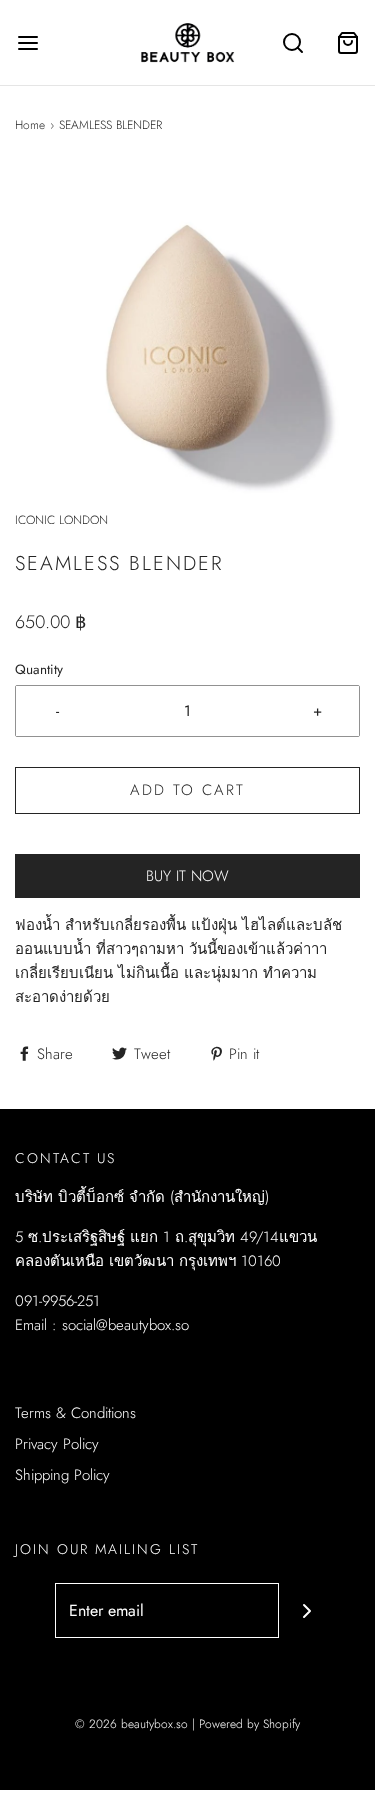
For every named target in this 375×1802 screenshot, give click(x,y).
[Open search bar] (292, 42)
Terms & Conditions (75, 1413)
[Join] (306, 1610)
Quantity (39, 669)
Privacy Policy (57, 1444)
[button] (187, 338)
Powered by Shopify (249, 1724)
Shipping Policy (62, 1475)
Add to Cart (187, 790)
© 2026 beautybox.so (131, 1724)
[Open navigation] (27, 42)
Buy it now (187, 876)
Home (30, 125)
